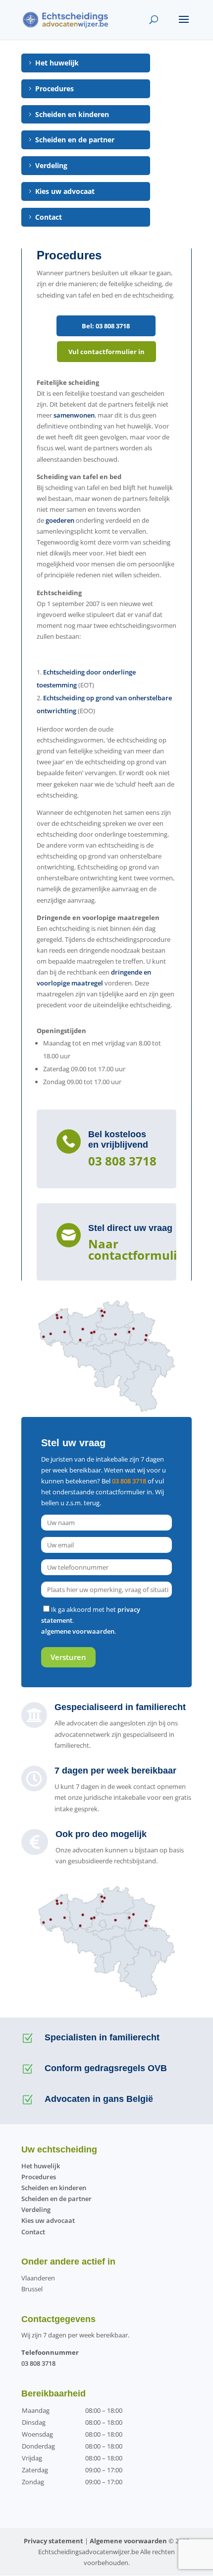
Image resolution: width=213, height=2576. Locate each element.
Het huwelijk (57, 63)
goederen (60, 520)
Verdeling (51, 165)
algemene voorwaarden (78, 1631)
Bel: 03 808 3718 (106, 326)
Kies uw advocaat (65, 191)
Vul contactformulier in (106, 352)
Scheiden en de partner (75, 140)
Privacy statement (53, 2541)
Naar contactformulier (139, 1249)
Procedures (54, 89)
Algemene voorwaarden (128, 2541)
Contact (49, 217)
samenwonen (74, 415)
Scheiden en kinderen (72, 114)
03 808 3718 (122, 1161)
